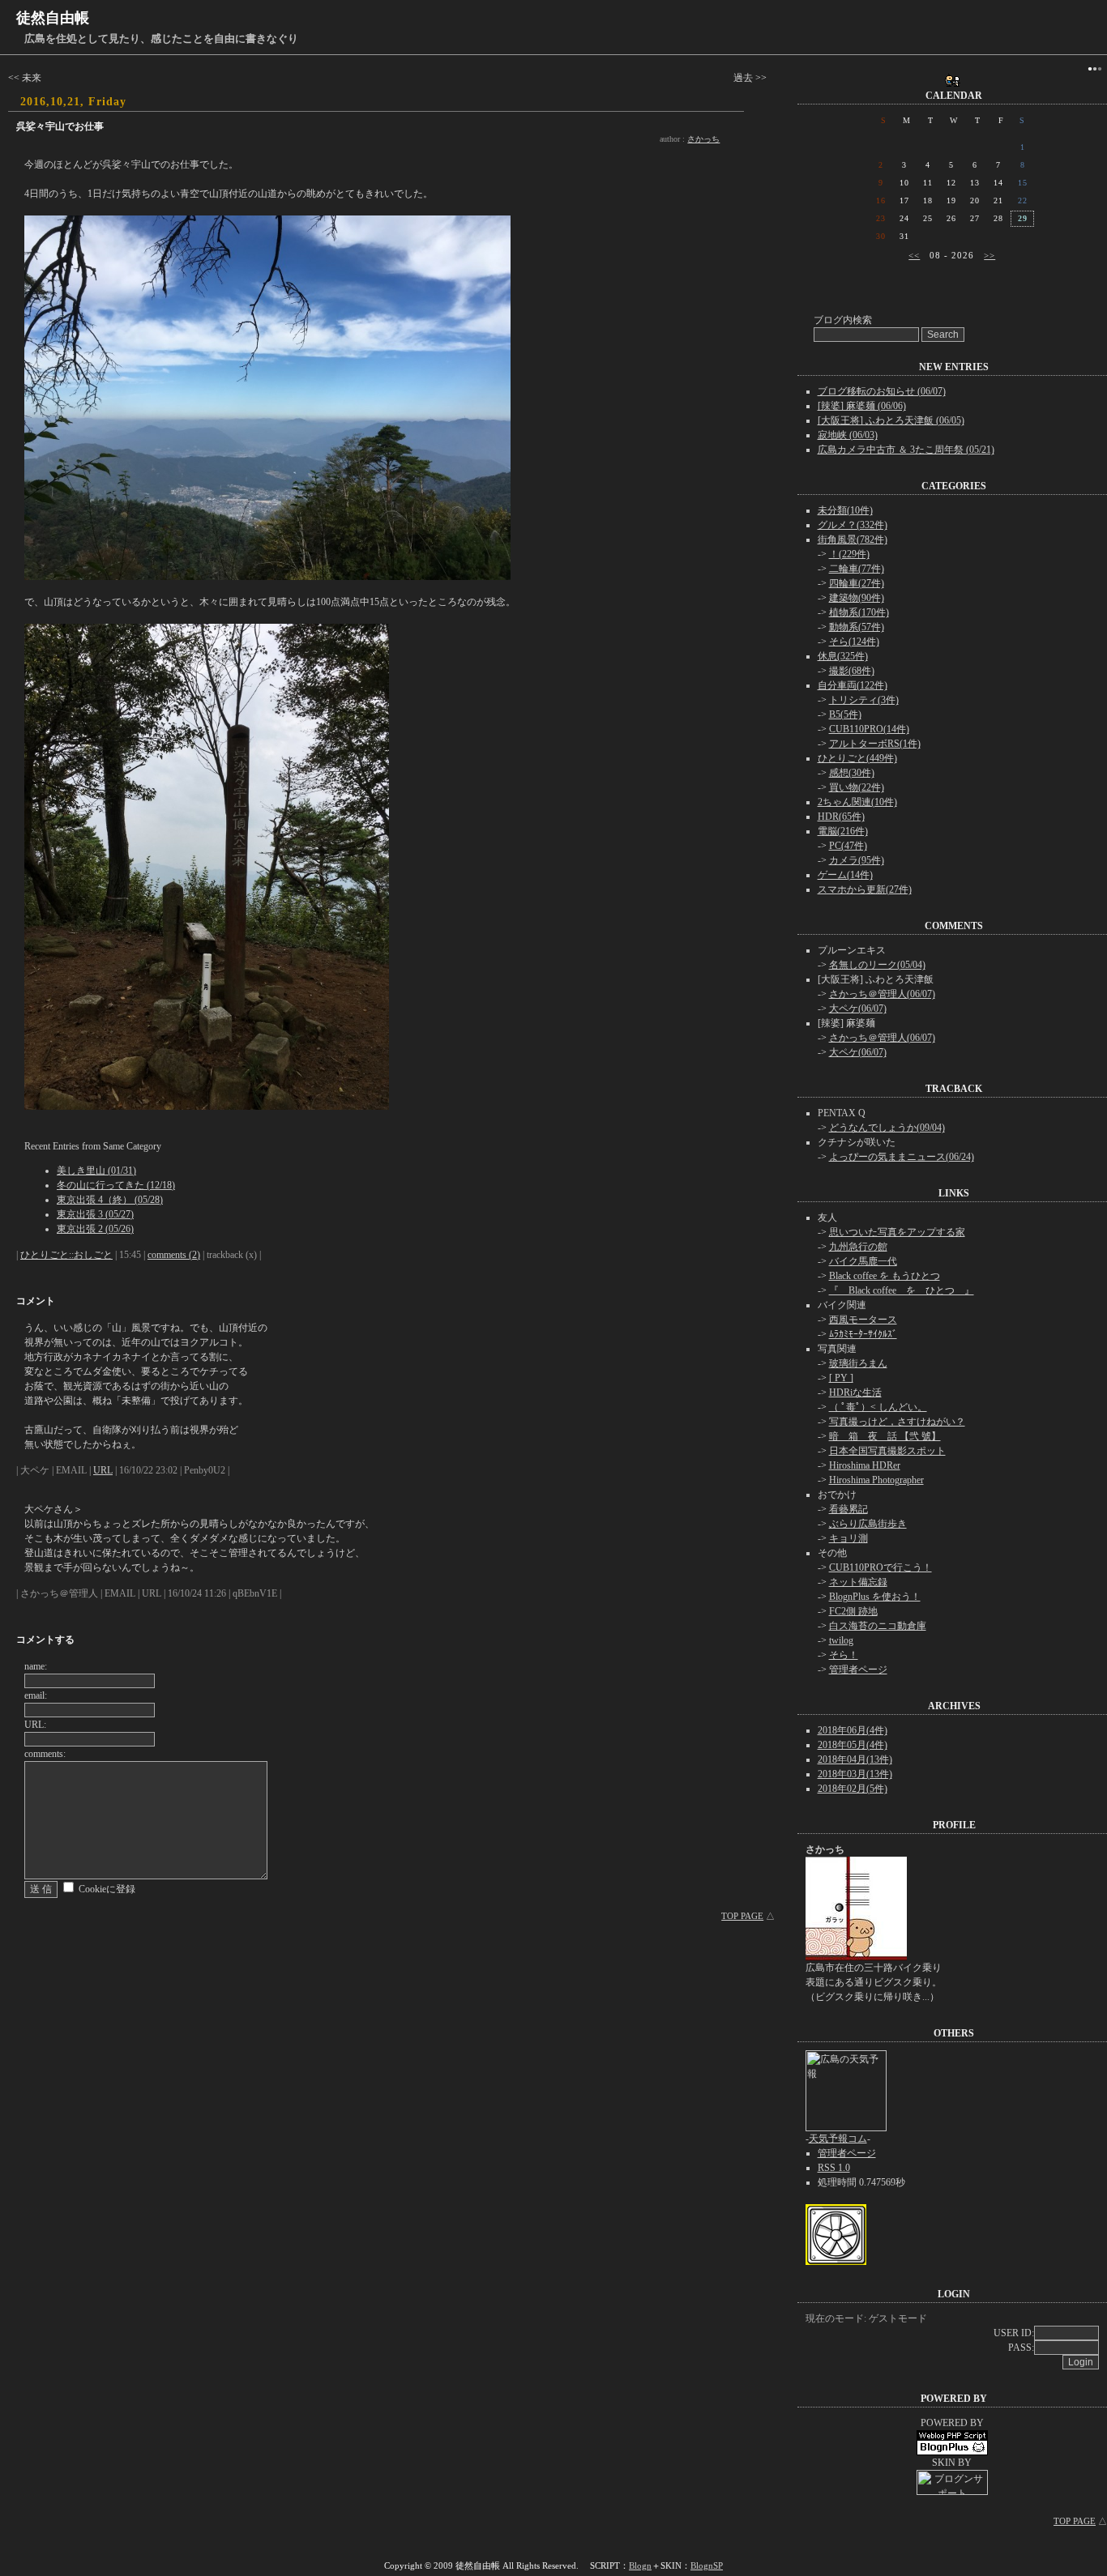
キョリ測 (848, 1538)
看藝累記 (848, 1509)
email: (36, 1695)
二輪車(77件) (857, 569)
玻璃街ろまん (858, 1363)
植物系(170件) (859, 612)
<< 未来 (25, 78)
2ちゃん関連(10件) (857, 802)
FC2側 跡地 (853, 1611)
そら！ (844, 1655)
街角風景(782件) (853, 540)
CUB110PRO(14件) (869, 729)
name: (36, 1666)
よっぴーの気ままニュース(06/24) (902, 1157)
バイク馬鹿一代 (863, 1261)
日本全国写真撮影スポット (887, 1451)
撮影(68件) (852, 671)
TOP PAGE (742, 1916)
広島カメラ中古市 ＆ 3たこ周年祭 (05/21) (906, 450)
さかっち (703, 139)
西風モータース (863, 1320)
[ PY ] (841, 1378)
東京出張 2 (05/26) (95, 1229)
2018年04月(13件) (855, 1759)
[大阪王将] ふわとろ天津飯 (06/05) (891, 420)
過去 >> (750, 78)
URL (103, 1470)
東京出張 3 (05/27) (95, 1214)
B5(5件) (845, 714)
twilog (841, 1640)
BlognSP (707, 2565)
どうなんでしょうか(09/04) (887, 1128)
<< (914, 255)
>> (989, 255)
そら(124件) (854, 642)
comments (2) (174, 1255)
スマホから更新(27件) (865, 889)
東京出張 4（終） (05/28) (110, 1200)
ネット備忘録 (858, 1582)
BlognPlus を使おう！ (875, 1597)
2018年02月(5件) (853, 1789)
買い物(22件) (857, 787)
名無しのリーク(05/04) (877, 965)
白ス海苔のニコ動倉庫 (878, 1626)
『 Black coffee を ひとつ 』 (902, 1290)
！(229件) (849, 554)
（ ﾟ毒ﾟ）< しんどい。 (878, 1407)
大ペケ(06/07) (858, 1009)
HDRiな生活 (855, 1392)
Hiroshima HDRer (865, 1465)
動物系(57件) (857, 627)
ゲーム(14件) (845, 875)
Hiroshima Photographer (876, 1480)
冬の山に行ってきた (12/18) (116, 1185)
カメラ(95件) (857, 860)
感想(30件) (852, 773)
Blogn (640, 2565)
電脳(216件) (843, 831)
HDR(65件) (841, 817)
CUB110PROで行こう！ (880, 1567)
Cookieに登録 (107, 1889)
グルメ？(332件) (853, 525)
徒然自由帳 (53, 18)
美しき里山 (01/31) (96, 1171)
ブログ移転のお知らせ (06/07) (882, 391)
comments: (45, 1754)
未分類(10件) (845, 510)
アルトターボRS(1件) (875, 744)
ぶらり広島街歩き (868, 1524)
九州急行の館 (858, 1247)
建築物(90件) (857, 598)
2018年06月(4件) (853, 1730)
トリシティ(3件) (864, 700)
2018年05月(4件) (853, 1745)
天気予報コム (838, 2139)
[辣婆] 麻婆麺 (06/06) (862, 406)
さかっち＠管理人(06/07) (882, 994)
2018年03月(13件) (855, 1774)
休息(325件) (843, 656)
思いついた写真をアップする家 (897, 1232)
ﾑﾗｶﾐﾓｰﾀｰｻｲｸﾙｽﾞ (863, 1334)
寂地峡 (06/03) (848, 435)
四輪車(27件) (857, 583)
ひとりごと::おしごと (66, 1255)
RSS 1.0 (834, 2168)
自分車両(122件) (853, 685)
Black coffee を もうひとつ (885, 1276)
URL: (35, 1725)
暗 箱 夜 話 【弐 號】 (885, 1436)
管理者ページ (858, 1670)
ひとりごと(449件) (857, 758)
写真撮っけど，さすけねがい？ (897, 1422)
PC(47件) (848, 846)
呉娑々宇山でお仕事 (60, 126)
